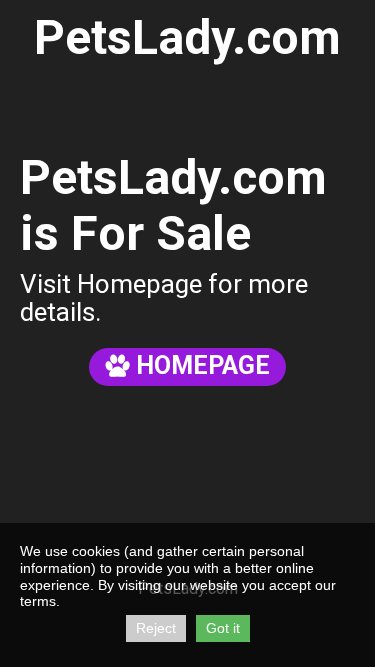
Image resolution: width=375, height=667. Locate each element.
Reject (156, 628)
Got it (223, 628)
